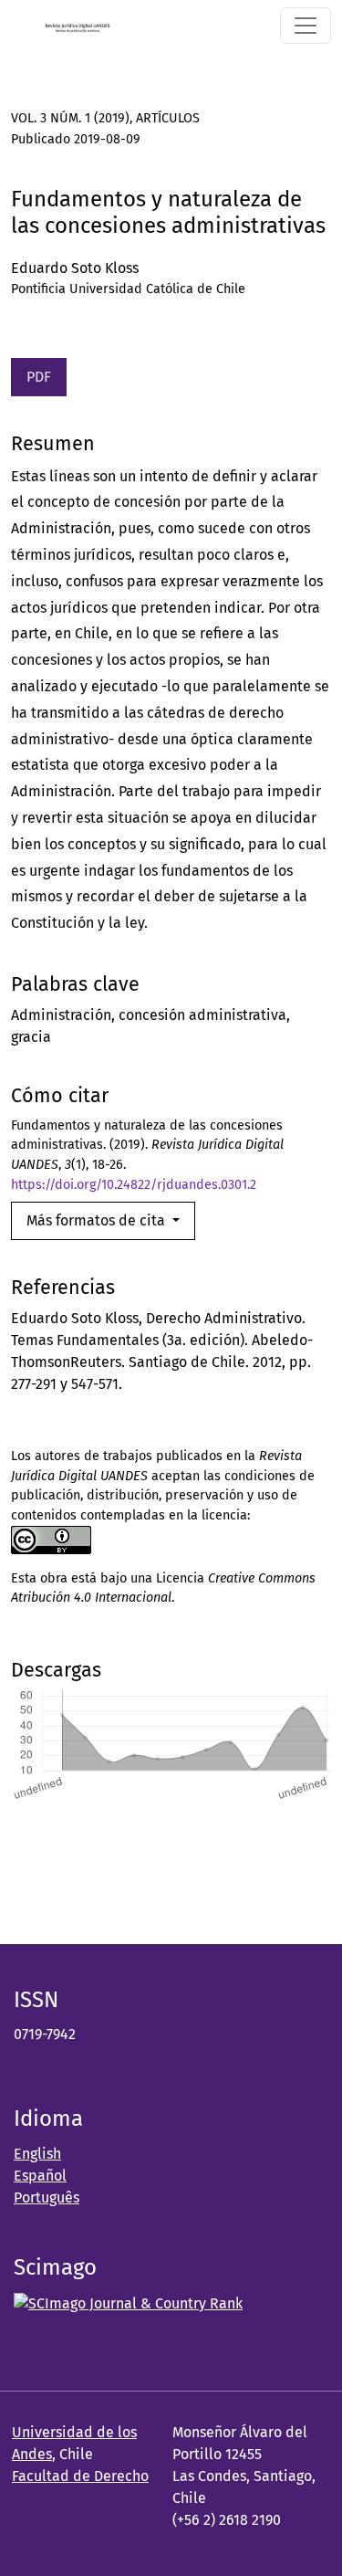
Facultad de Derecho (80, 2476)
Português (47, 2197)
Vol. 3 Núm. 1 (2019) (70, 118)
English (37, 2154)
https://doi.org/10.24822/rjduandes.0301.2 (134, 1185)
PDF (39, 377)
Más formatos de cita (98, 1220)
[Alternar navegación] (306, 26)
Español (40, 2176)
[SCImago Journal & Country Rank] (128, 2303)
